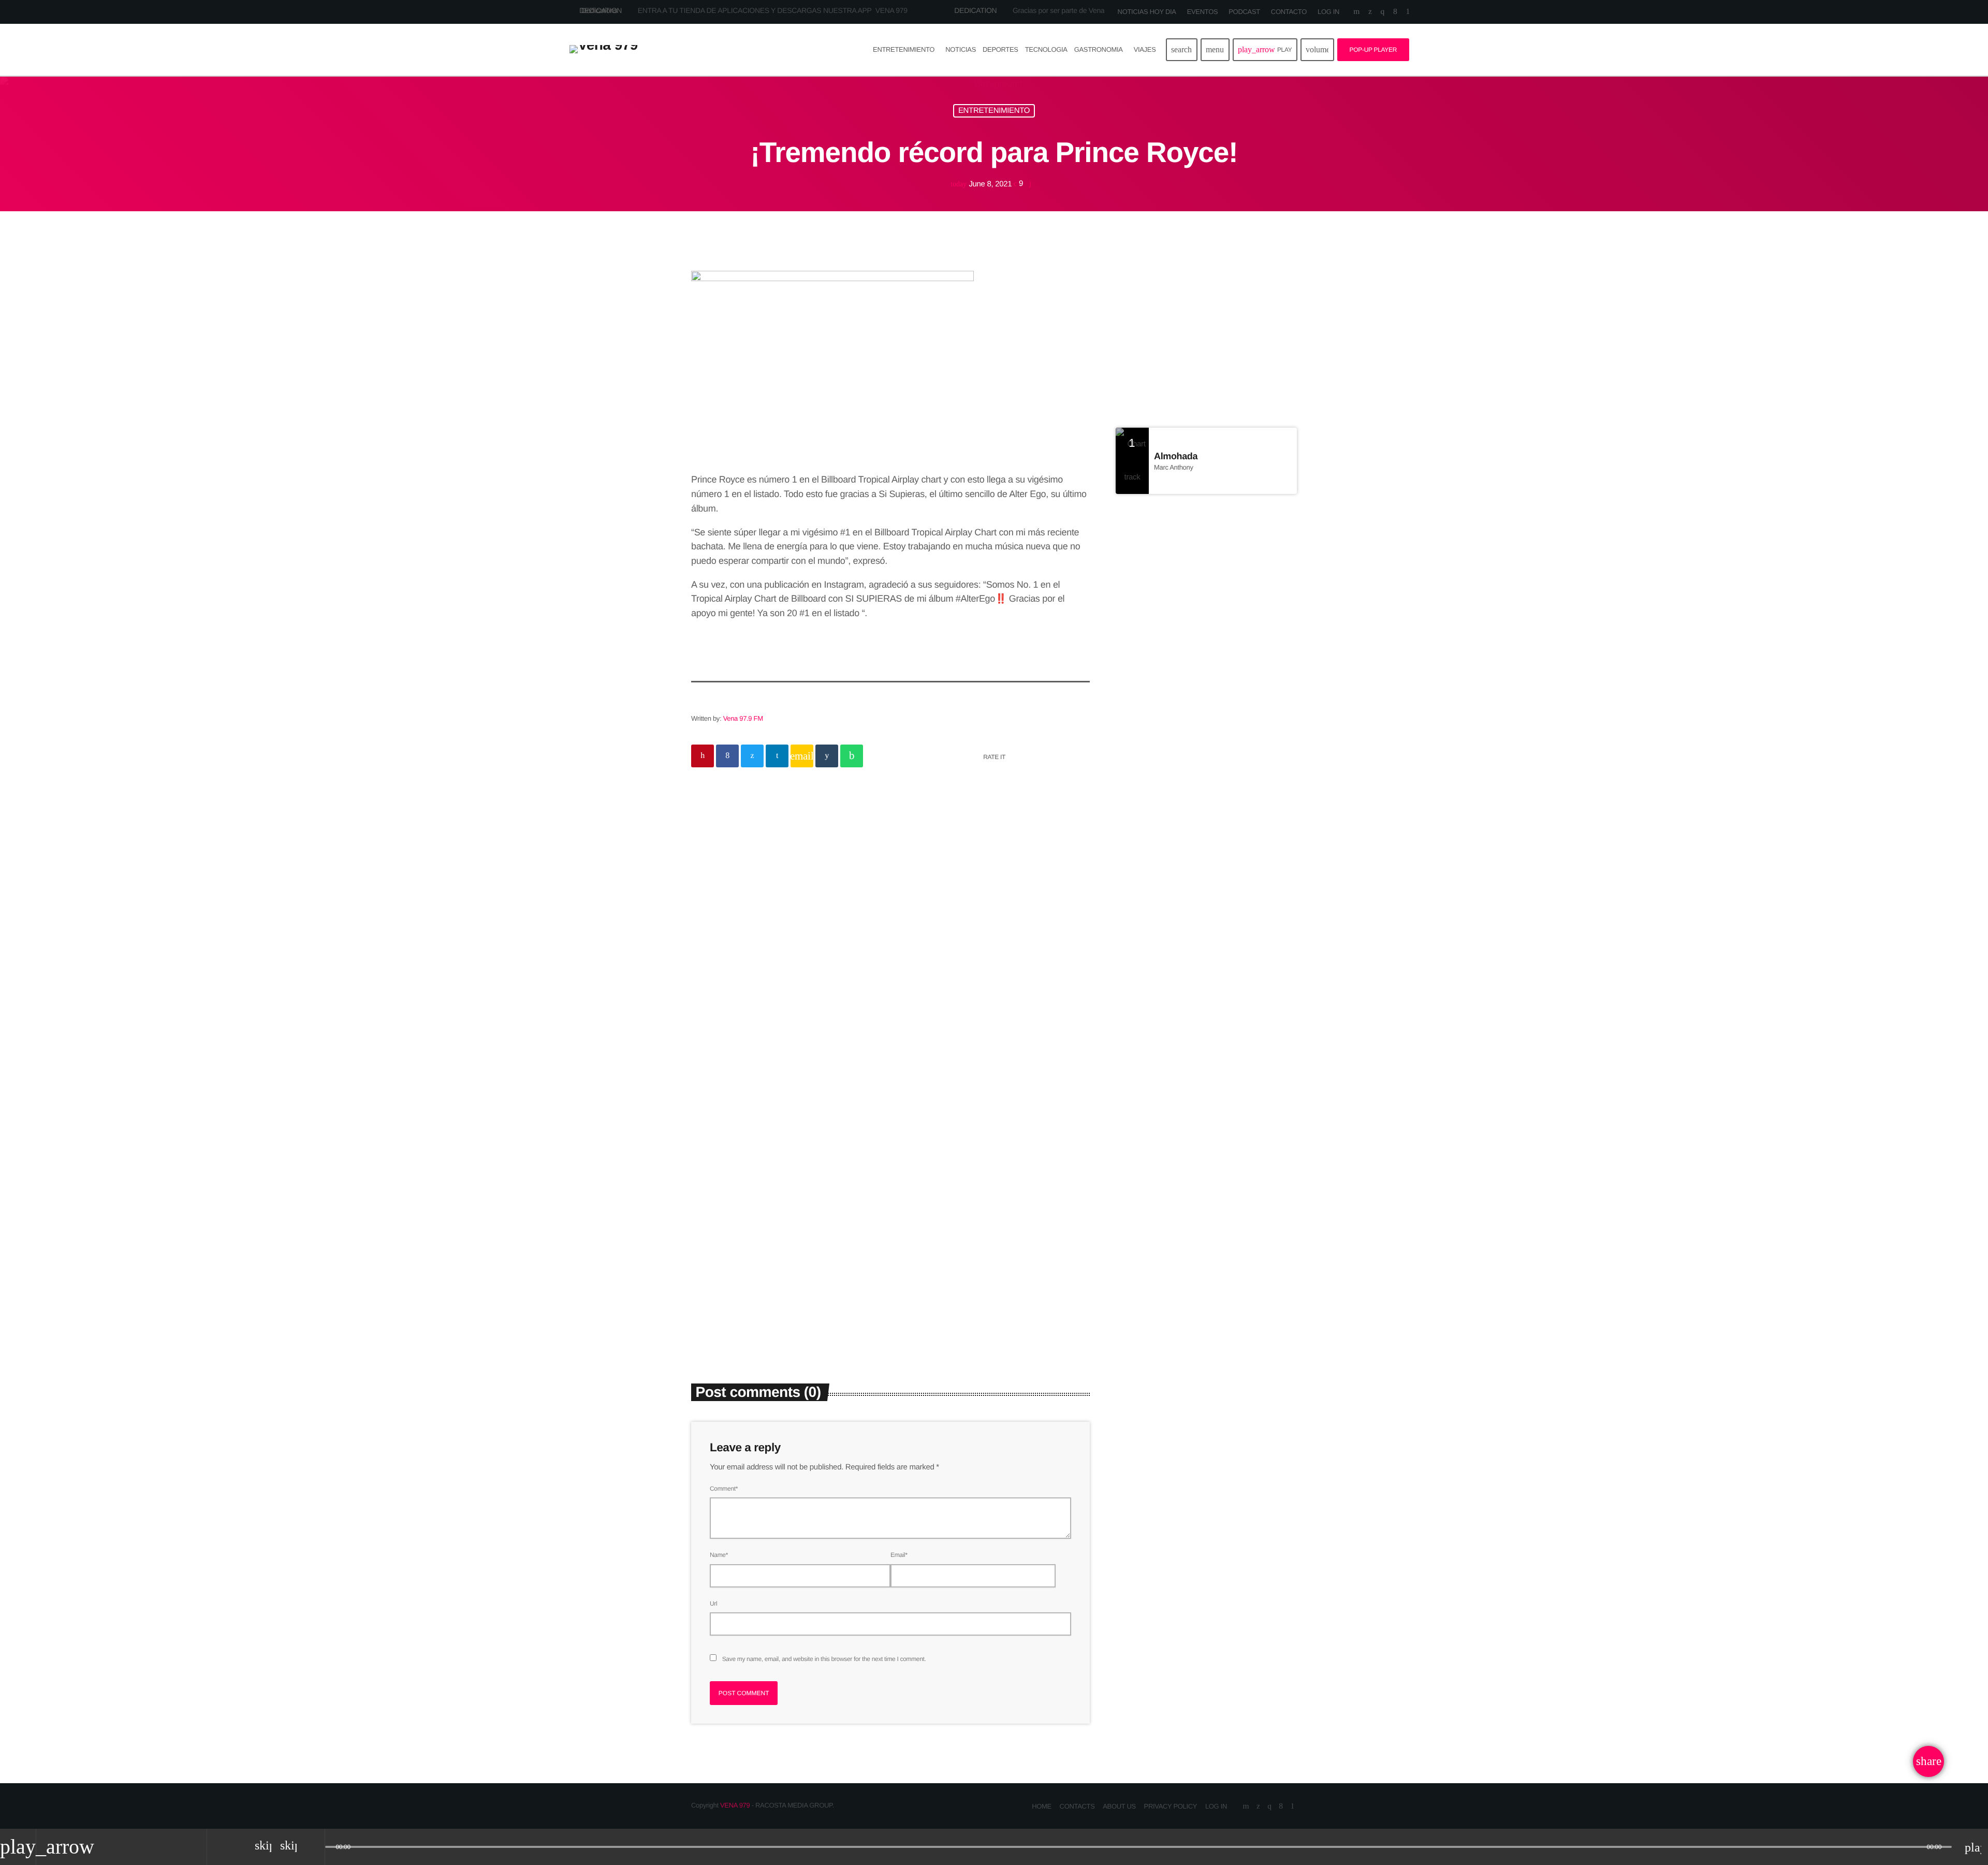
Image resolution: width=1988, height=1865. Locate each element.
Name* (719, 1555)
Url (713, 1604)
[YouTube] (1356, 12)
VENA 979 (735, 1805)
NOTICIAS (868, 873)
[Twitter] (1370, 12)
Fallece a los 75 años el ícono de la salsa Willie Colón (1226, 567)
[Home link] (604, 50)
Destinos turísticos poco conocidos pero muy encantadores (1215, 726)
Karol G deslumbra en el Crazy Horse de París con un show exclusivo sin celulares (1225, 673)
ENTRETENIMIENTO (994, 111)
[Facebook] (1395, 12)
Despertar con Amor (1184, 354)
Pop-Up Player (1373, 50)
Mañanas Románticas (1160, 334)
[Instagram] (1383, 12)
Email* (899, 1555)
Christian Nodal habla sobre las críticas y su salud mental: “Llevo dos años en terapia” (992, 1265)
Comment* (724, 1489)
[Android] (1408, 12)
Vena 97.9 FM (743, 718)
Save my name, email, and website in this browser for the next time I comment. (824, 1659)
